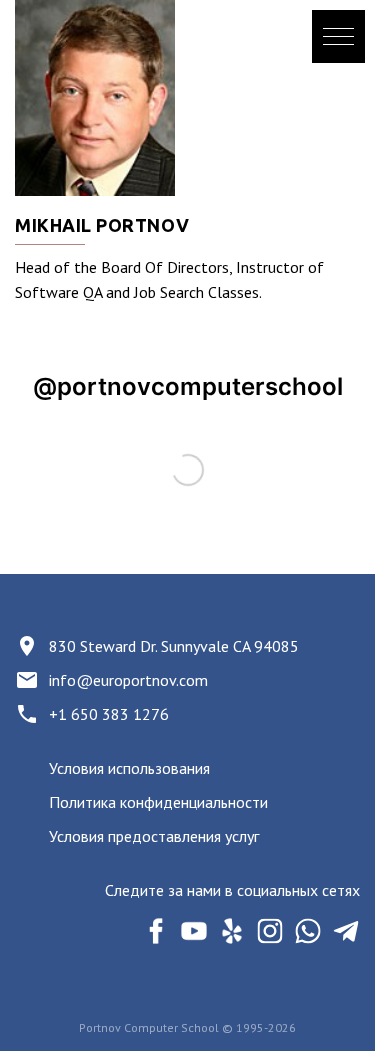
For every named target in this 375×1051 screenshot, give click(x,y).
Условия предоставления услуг (154, 836)
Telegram (345, 930)
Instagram (269, 930)
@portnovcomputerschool (188, 386)
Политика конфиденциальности (158, 802)
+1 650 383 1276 (109, 714)
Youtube (193, 930)
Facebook (155, 930)
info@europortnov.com (128, 680)
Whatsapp (307, 930)
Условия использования (129, 768)
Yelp (231, 930)
